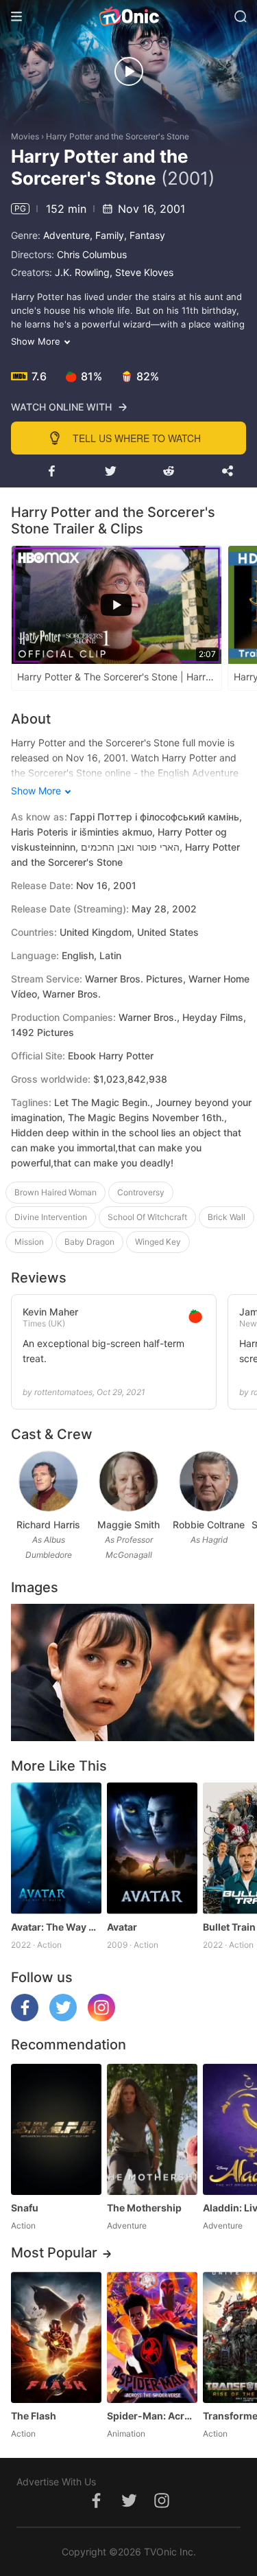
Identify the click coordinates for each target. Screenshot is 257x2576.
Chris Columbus (92, 254)
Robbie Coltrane (209, 1525)
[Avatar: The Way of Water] (56, 1848)
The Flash (34, 2416)
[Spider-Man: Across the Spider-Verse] (152, 2337)
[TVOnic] (128, 16)
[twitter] (63, 2017)
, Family (107, 235)
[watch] (129, 71)
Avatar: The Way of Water (56, 1927)
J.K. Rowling (82, 272)
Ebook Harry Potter (111, 1056)
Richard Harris (48, 1525)
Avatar (122, 1927)
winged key (158, 1242)
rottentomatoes (63, 1392)
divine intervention (51, 1217)
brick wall (227, 1217)
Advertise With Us (56, 2482)
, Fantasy (145, 235)
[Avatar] (152, 1848)
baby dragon (89, 1242)
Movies (25, 136)
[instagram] (101, 2017)
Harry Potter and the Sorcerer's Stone (118, 136)
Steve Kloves (144, 272)
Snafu (25, 2208)
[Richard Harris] (48, 1481)
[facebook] (25, 2017)
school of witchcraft (147, 1217)
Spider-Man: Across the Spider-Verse (152, 2416)
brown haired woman (56, 1192)
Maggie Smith (128, 1525)
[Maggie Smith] (128, 1481)
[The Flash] (56, 2337)
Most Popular (54, 2253)
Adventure (66, 235)
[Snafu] (56, 2129)
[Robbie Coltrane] (209, 1481)
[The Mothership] (152, 2129)
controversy (141, 1192)
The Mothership (144, 2208)
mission (29, 1242)
